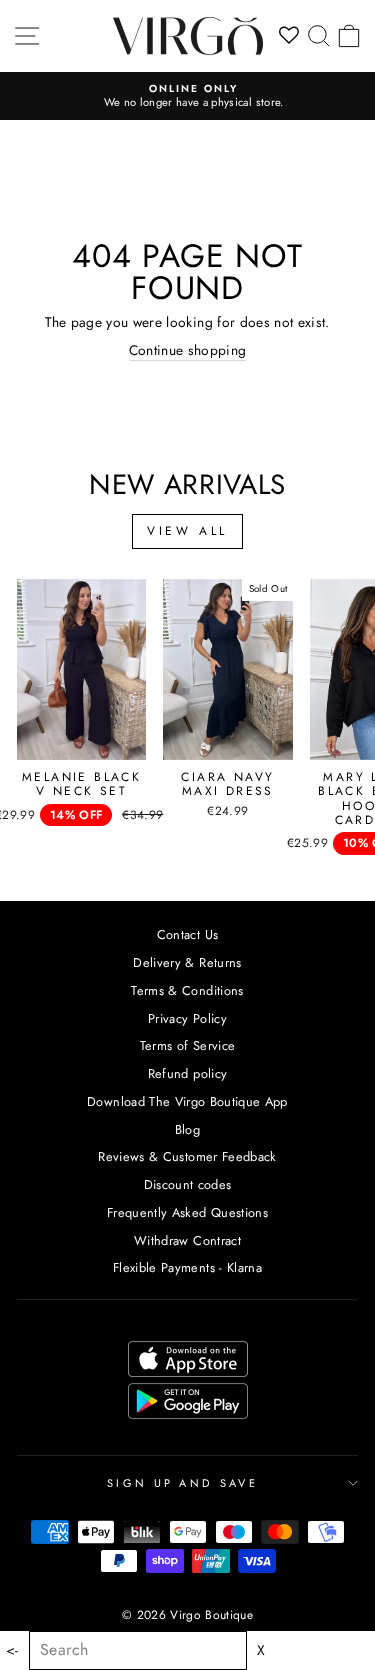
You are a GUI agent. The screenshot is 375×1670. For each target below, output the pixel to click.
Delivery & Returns (187, 962)
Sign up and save (182, 1483)
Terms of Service (188, 1045)
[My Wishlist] (289, 36)
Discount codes (188, 1184)
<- (12, 1650)
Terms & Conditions (187, 990)
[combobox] (138, 1650)
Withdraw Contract (187, 1240)
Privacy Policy (187, 1018)
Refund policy (188, 1073)
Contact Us (187, 934)
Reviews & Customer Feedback (187, 1156)
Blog (187, 1129)
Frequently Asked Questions (187, 1212)
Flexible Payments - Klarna (187, 1267)
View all (187, 531)
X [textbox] (261, 1650)
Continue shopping (188, 351)
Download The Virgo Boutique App (187, 1101)
